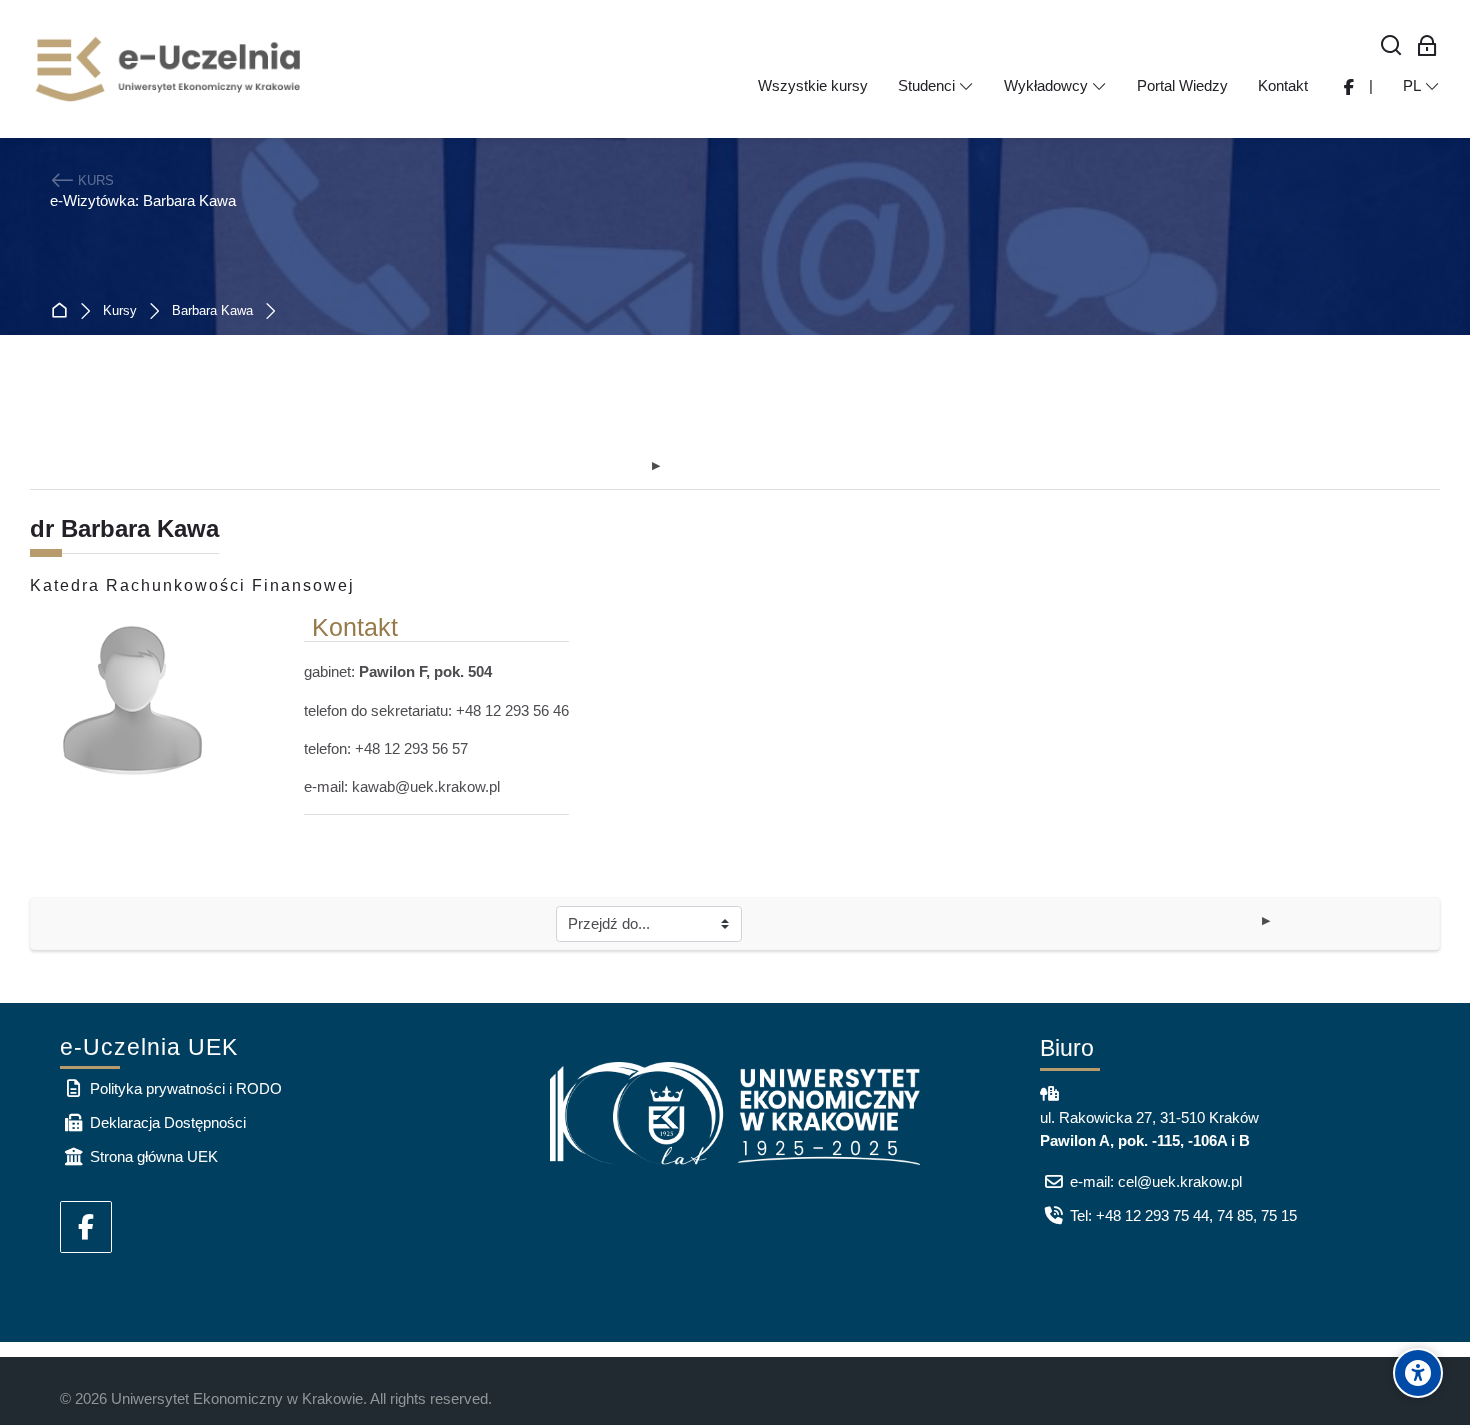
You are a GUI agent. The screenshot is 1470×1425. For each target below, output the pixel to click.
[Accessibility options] (1418, 1373)
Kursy (120, 311)
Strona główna (63, 311)
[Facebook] (86, 1227)
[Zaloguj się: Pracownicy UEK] (1427, 46)
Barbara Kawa (212, 311)
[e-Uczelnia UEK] (170, 69)
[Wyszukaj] (1391, 46)
